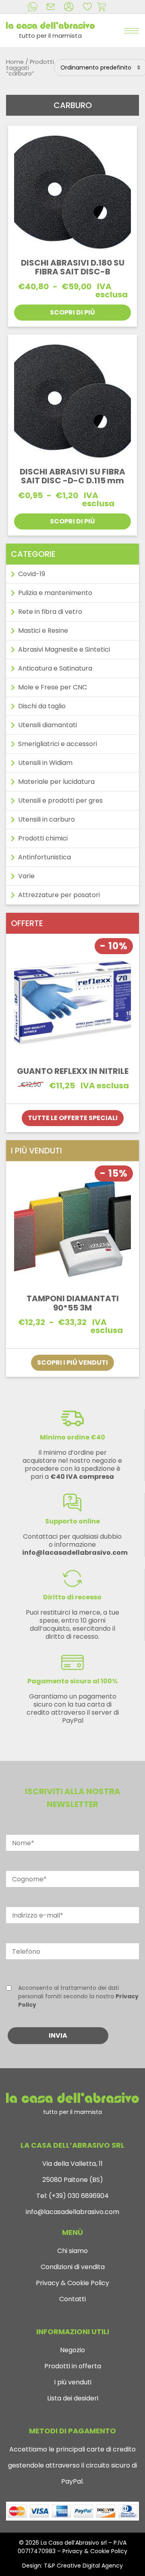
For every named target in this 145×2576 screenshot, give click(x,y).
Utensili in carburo (47, 819)
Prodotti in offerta (73, 2366)
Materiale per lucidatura (56, 782)
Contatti (72, 2299)
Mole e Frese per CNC (53, 687)
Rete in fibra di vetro (50, 612)
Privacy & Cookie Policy (72, 2283)
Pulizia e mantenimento (55, 593)
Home (15, 62)
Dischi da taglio (42, 706)
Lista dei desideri (73, 2398)
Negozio (72, 2350)
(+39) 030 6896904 (78, 2196)
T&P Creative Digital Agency (83, 2566)
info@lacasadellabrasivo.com (72, 2212)
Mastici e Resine (43, 631)
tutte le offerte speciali (73, 1118)
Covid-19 (32, 574)
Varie (26, 876)
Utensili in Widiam (45, 763)
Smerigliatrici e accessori (58, 744)
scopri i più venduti (72, 1363)
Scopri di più (72, 312)
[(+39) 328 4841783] (34, 7)
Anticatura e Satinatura (55, 668)
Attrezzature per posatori (59, 895)
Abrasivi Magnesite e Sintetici (64, 649)
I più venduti (73, 2382)
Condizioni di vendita (73, 2267)
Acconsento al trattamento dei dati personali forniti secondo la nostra (78, 1996)
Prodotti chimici (43, 838)
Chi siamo (72, 2251)
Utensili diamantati (48, 725)
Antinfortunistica (45, 857)
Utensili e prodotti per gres (60, 800)
